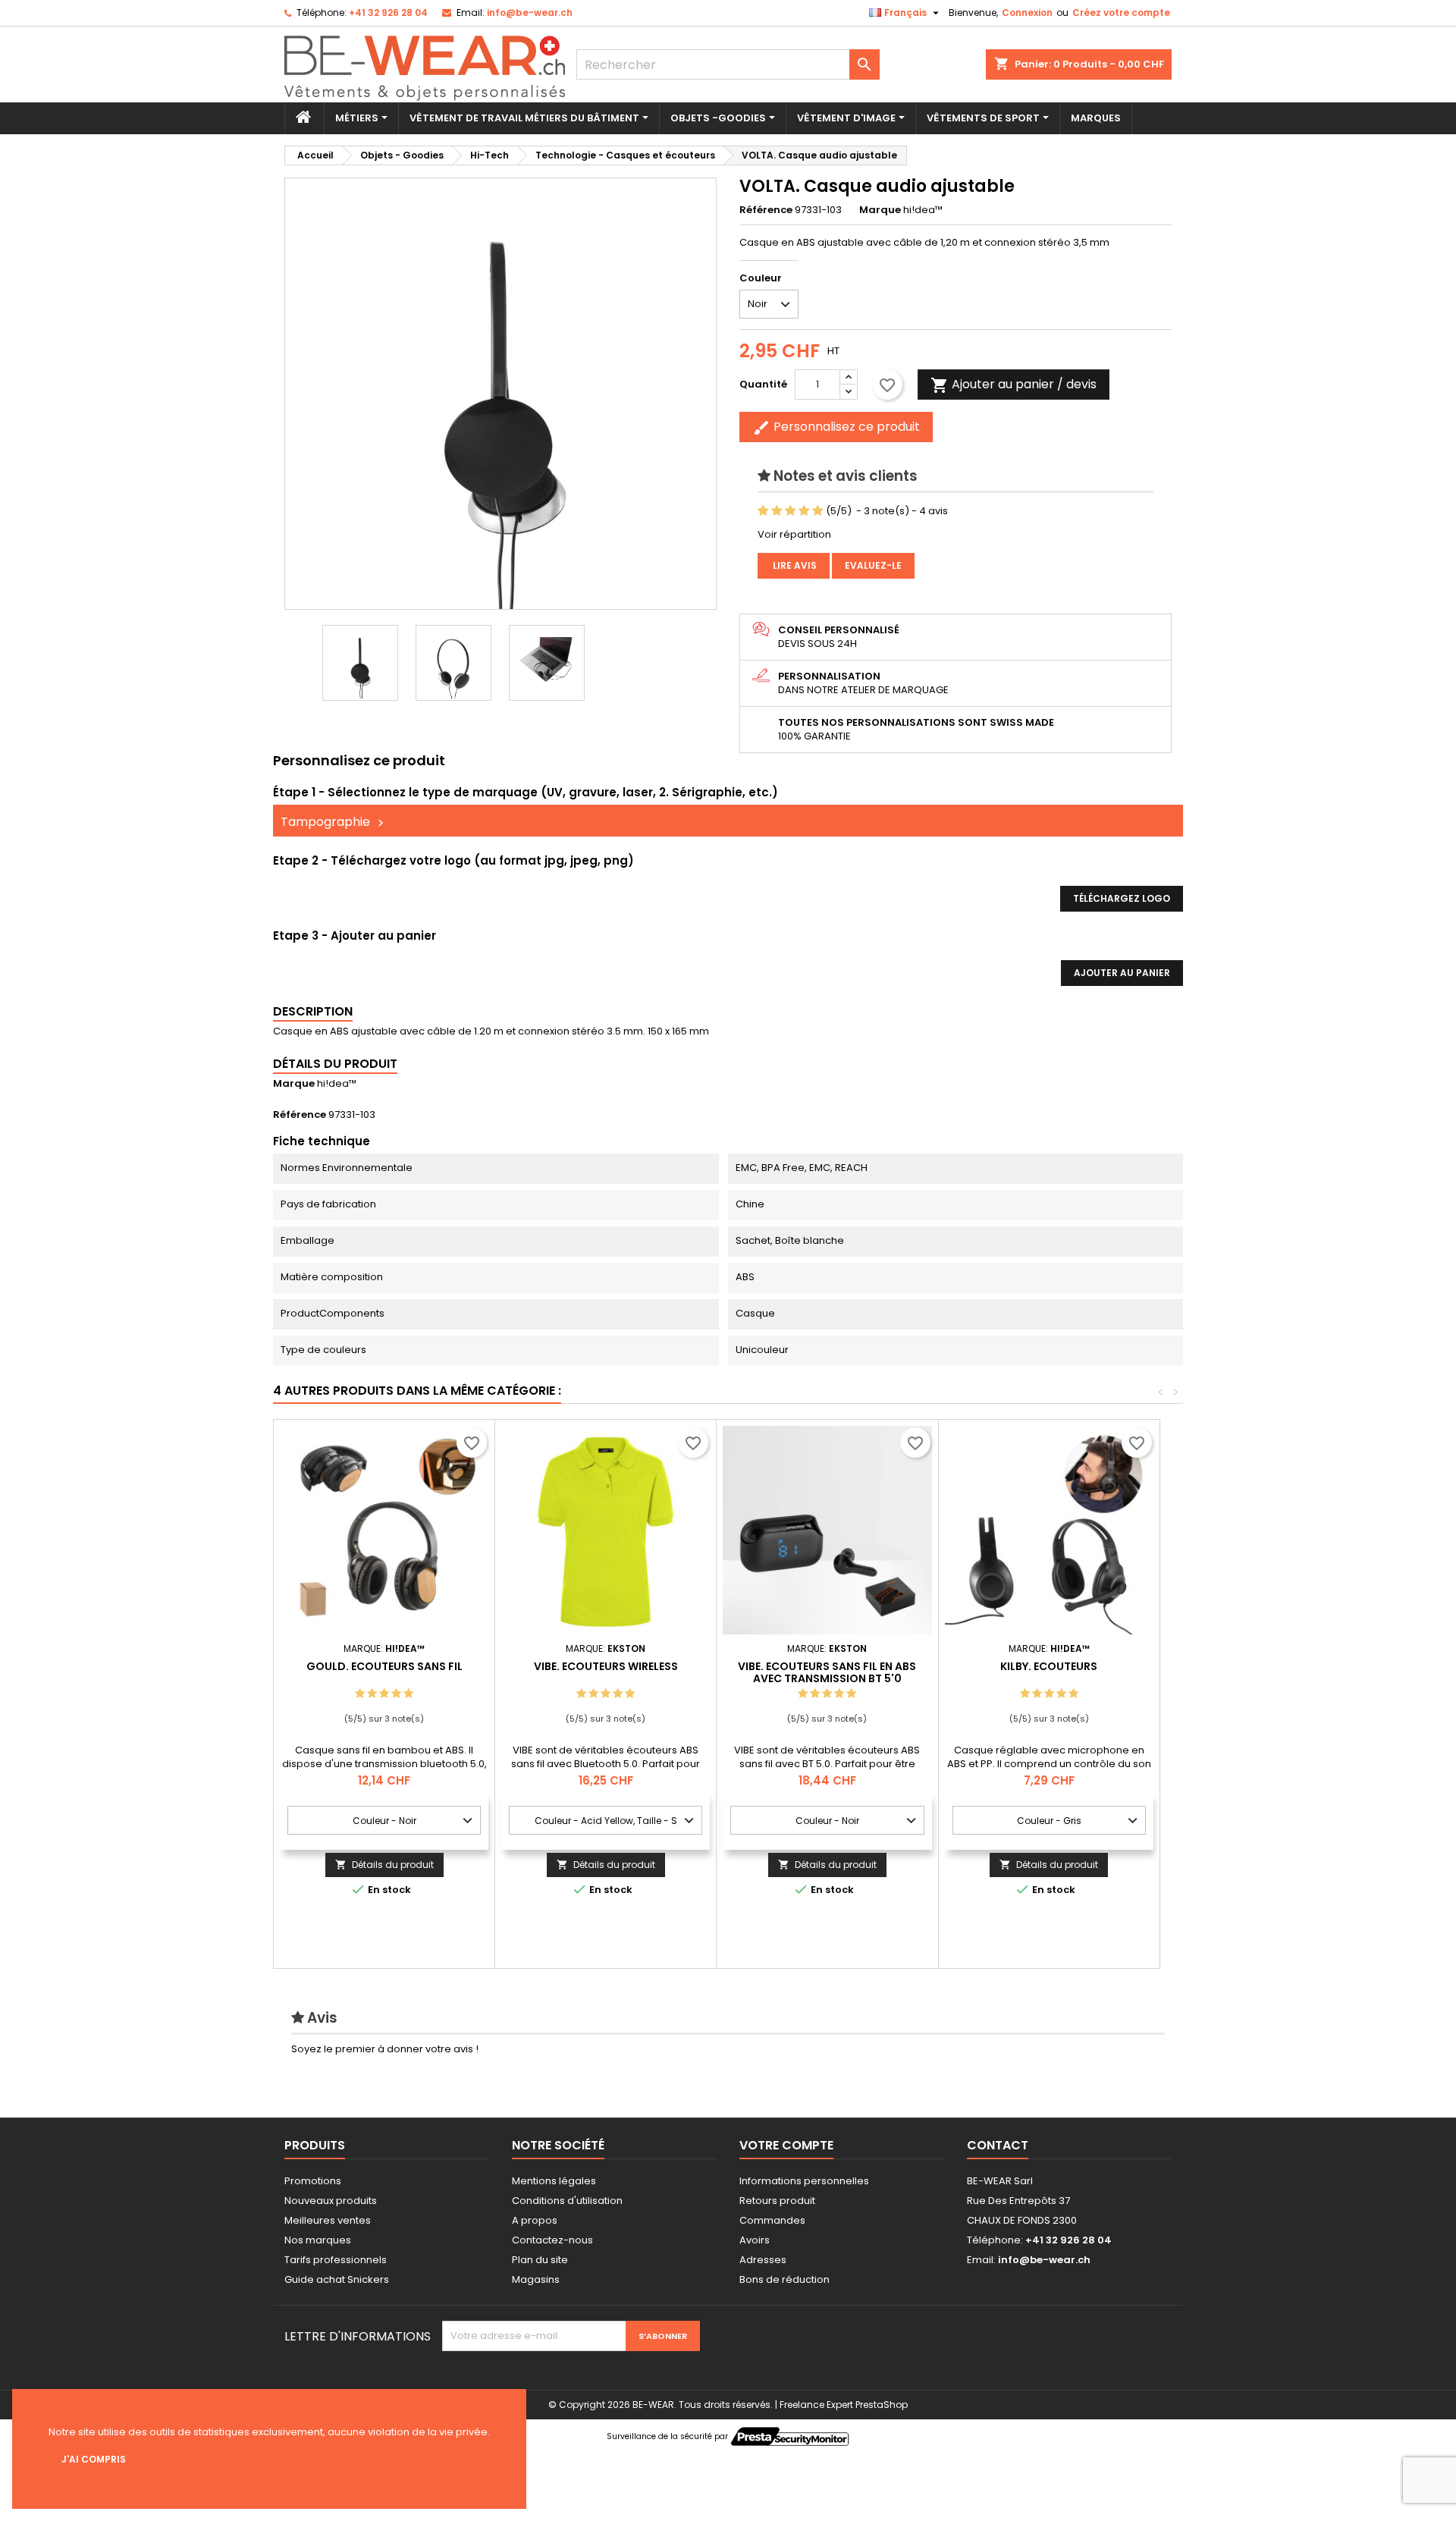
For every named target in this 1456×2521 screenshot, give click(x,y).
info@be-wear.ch (530, 13)
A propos (535, 2220)
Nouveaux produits (331, 2201)
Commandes (772, 2220)
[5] (818, 511)
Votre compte (786, 2145)
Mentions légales (554, 2181)
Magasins (536, 2279)
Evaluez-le (873, 565)
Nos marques (318, 2240)
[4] (804, 511)
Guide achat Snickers (337, 2279)
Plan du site (540, 2260)
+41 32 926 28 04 (388, 13)
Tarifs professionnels (336, 2260)
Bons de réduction (784, 2279)
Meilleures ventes (328, 2220)
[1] (763, 511)
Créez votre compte (1121, 13)
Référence (766, 210)
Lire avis (794, 565)
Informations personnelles (804, 2181)
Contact (998, 2145)
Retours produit (777, 2201)
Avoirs (755, 2240)
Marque (880, 210)
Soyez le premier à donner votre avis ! (385, 2049)
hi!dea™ (337, 1083)
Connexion (1027, 13)
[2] (777, 511)
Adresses (763, 2260)
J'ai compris (94, 2459)
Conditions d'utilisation (567, 2201)
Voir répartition (794, 534)
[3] (791, 511)
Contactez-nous (552, 2240)
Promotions (313, 2181)
